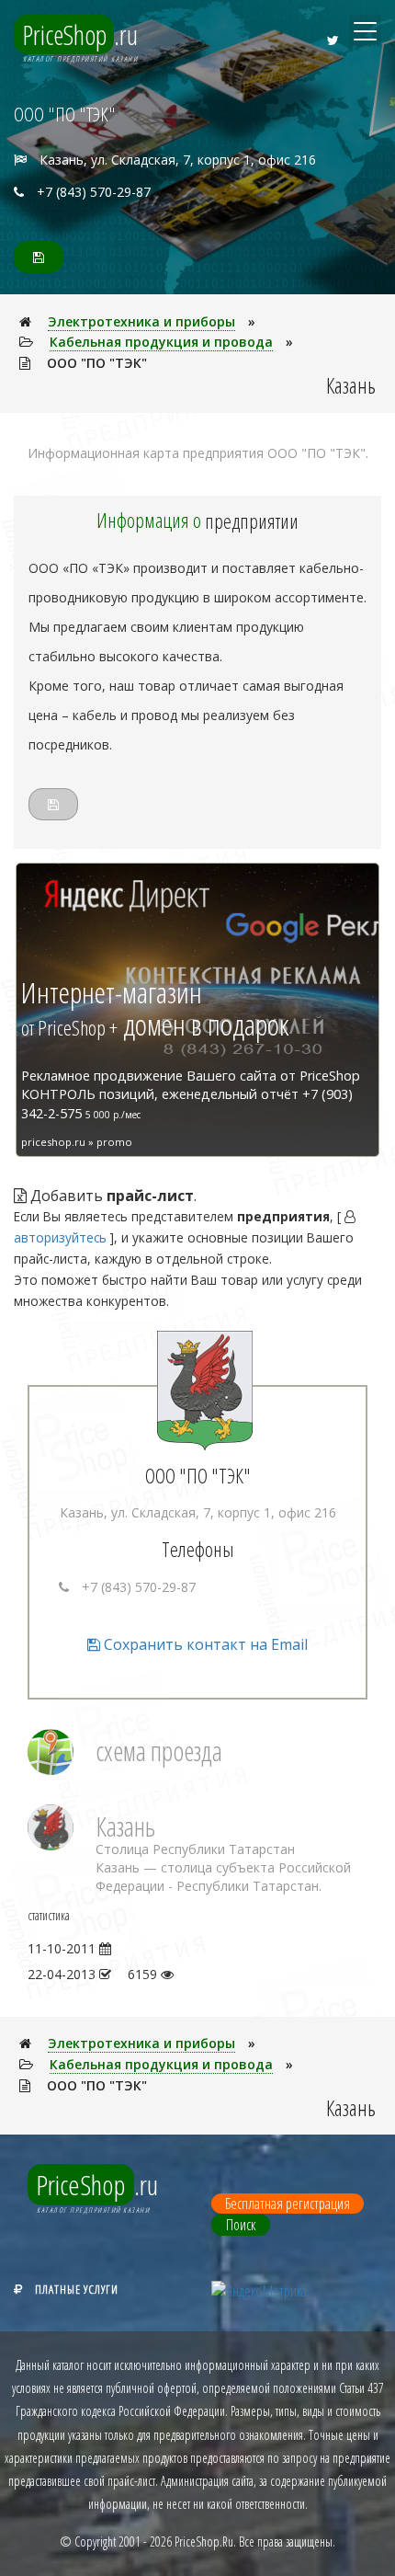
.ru (80, 34)
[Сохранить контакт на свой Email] (39, 257)
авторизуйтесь (60, 1237)
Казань (125, 1826)
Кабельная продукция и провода (161, 342)
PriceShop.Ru (204, 2542)
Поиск (241, 2225)
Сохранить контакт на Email (204, 1644)
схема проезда (159, 1751)
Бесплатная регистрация (288, 2204)
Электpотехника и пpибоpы (141, 321)
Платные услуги (77, 2289)
